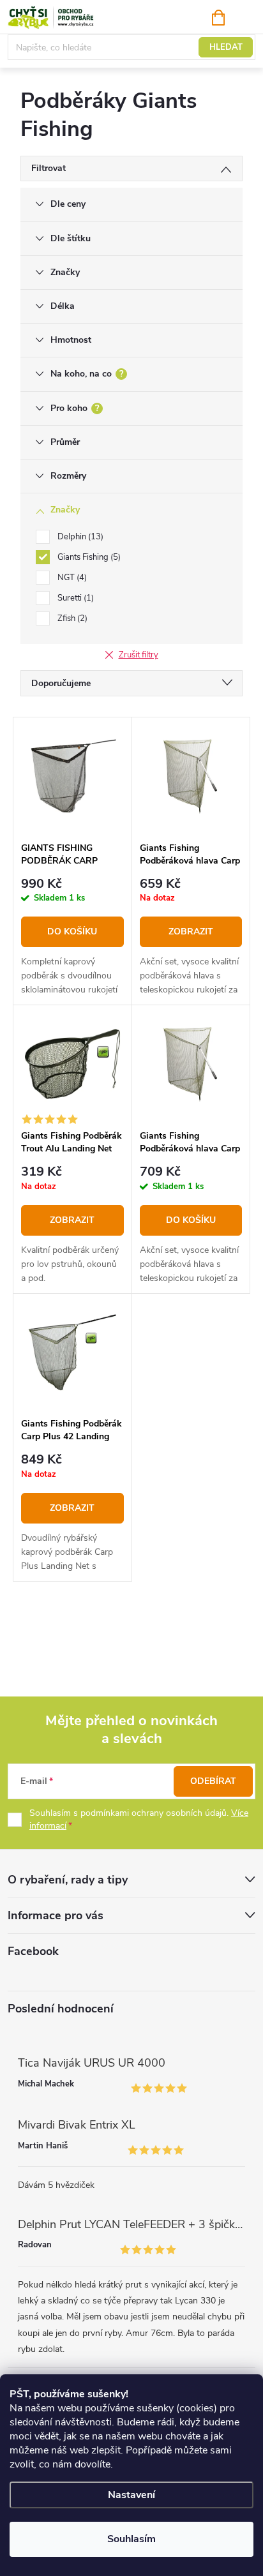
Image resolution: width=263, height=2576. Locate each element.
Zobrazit (191, 932)
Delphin (79, 537)
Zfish (71, 618)
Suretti (74, 598)
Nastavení (131, 2495)
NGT (71, 578)
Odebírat (213, 1781)
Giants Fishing (88, 557)
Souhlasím (131, 2539)
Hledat (226, 47)
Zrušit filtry (139, 655)
